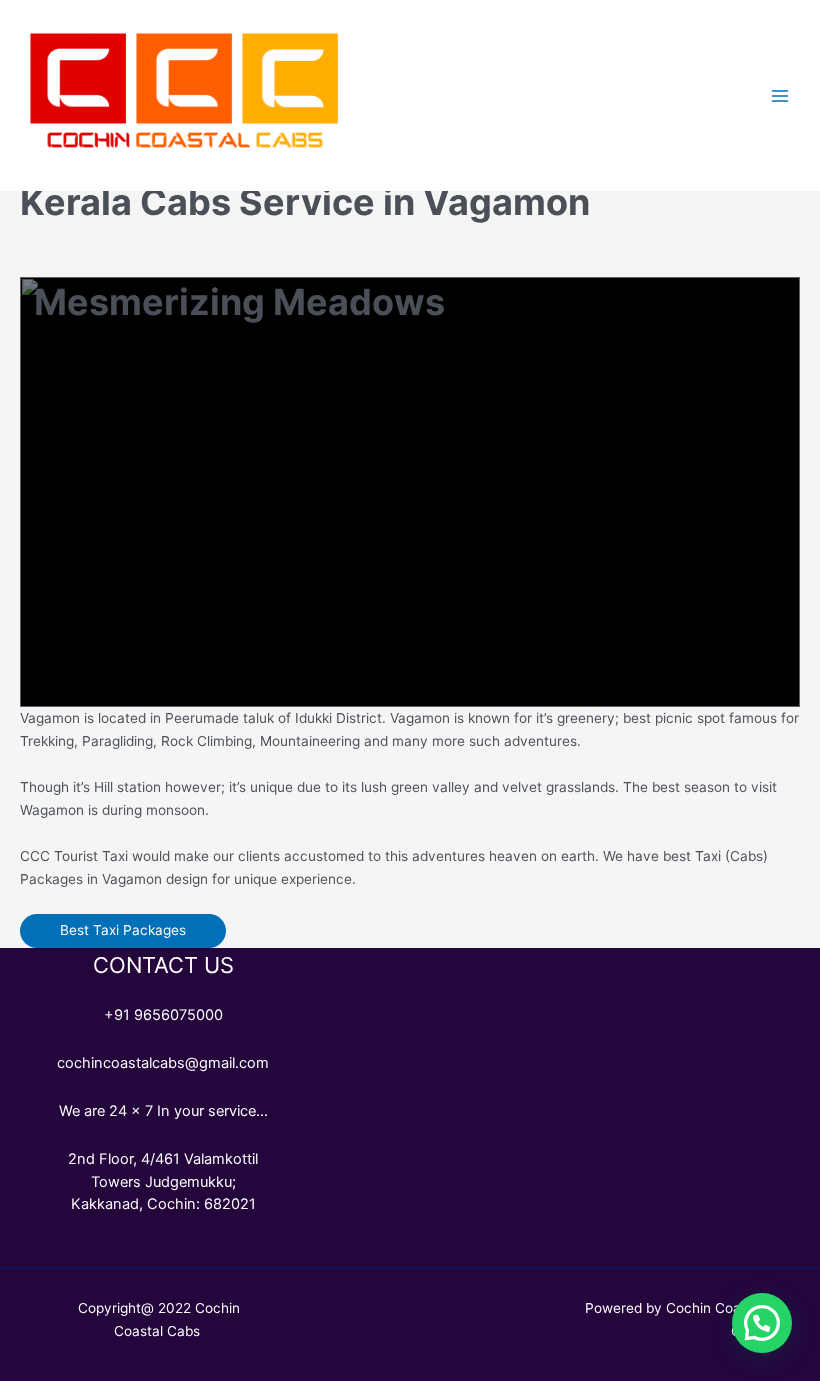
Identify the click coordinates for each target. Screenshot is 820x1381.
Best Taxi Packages (123, 930)
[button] (762, 1323)
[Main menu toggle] (780, 95)
